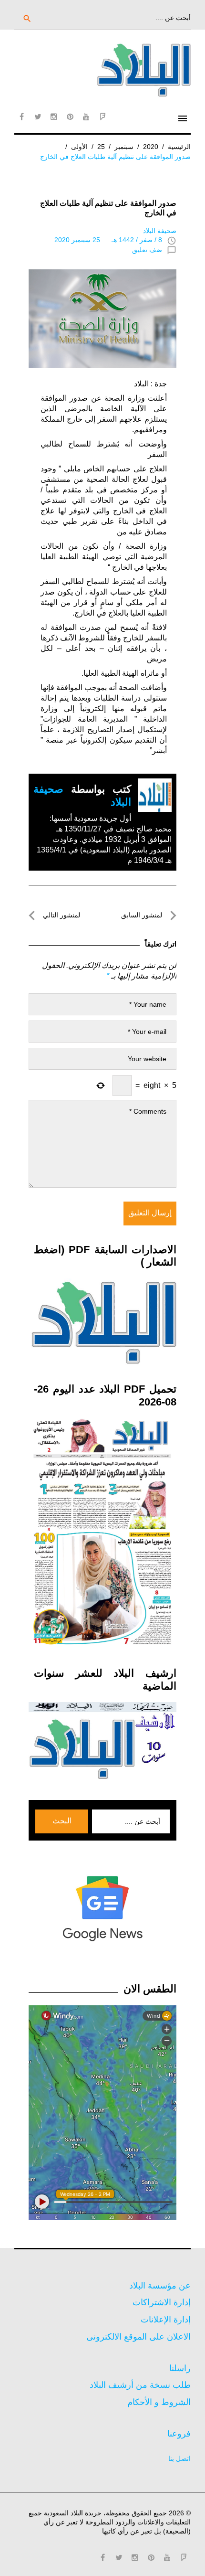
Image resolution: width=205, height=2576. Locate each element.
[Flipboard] (102, 117)
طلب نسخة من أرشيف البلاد (140, 2385)
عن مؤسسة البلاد (160, 2286)
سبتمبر (124, 147)
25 (101, 147)
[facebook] (21, 117)
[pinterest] (70, 117)
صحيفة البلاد (160, 231)
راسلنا (180, 2368)
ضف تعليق (147, 250)
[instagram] (54, 117)
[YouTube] (86, 117)
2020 (151, 147)
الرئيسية (179, 147)
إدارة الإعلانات (166, 2320)
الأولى (79, 147)
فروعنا (179, 2434)
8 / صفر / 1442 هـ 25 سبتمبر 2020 (108, 240)
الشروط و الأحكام (159, 2402)
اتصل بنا (179, 2459)
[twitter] (38, 117)
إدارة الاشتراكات (162, 2302)
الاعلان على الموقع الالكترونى (138, 2337)
